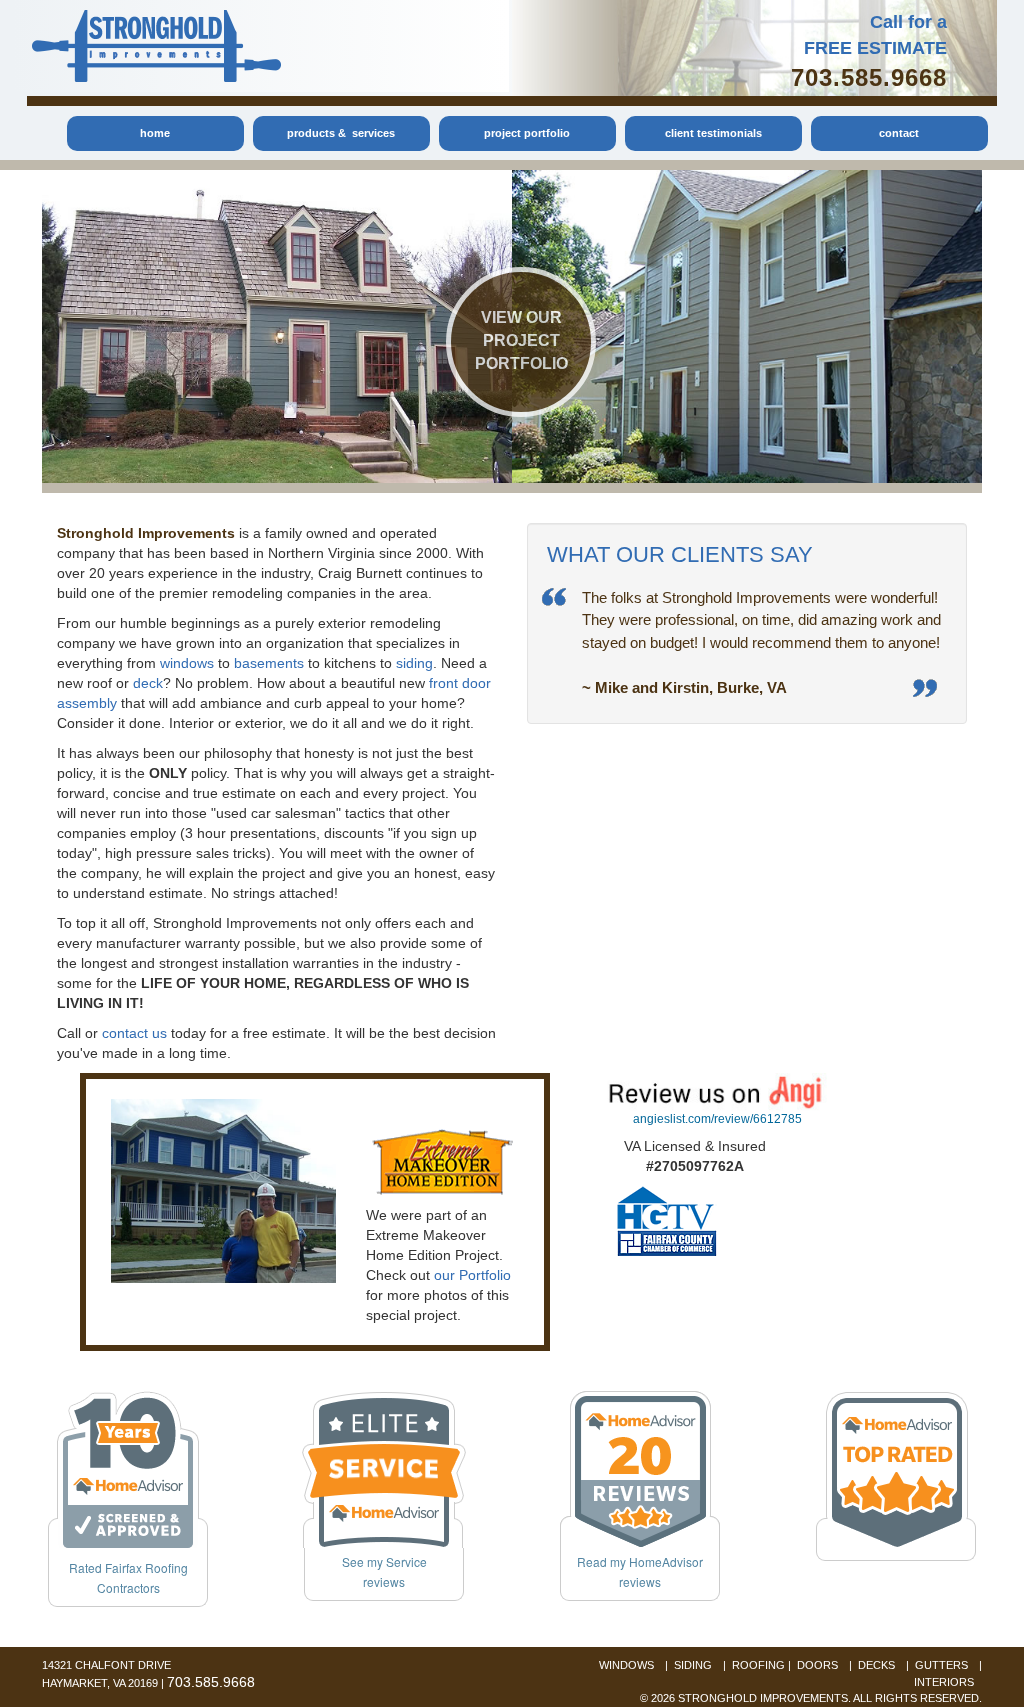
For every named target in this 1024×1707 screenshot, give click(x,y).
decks (876, 1665)
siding (414, 663)
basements (269, 663)
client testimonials (713, 133)
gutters (941, 1665)
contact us (134, 1033)
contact (899, 133)
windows (187, 663)
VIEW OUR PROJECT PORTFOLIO (521, 340)
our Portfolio (472, 1275)
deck (148, 683)
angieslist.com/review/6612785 (717, 1119)
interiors (944, 1682)
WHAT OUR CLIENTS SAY (680, 554)
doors (817, 1665)
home (155, 133)
